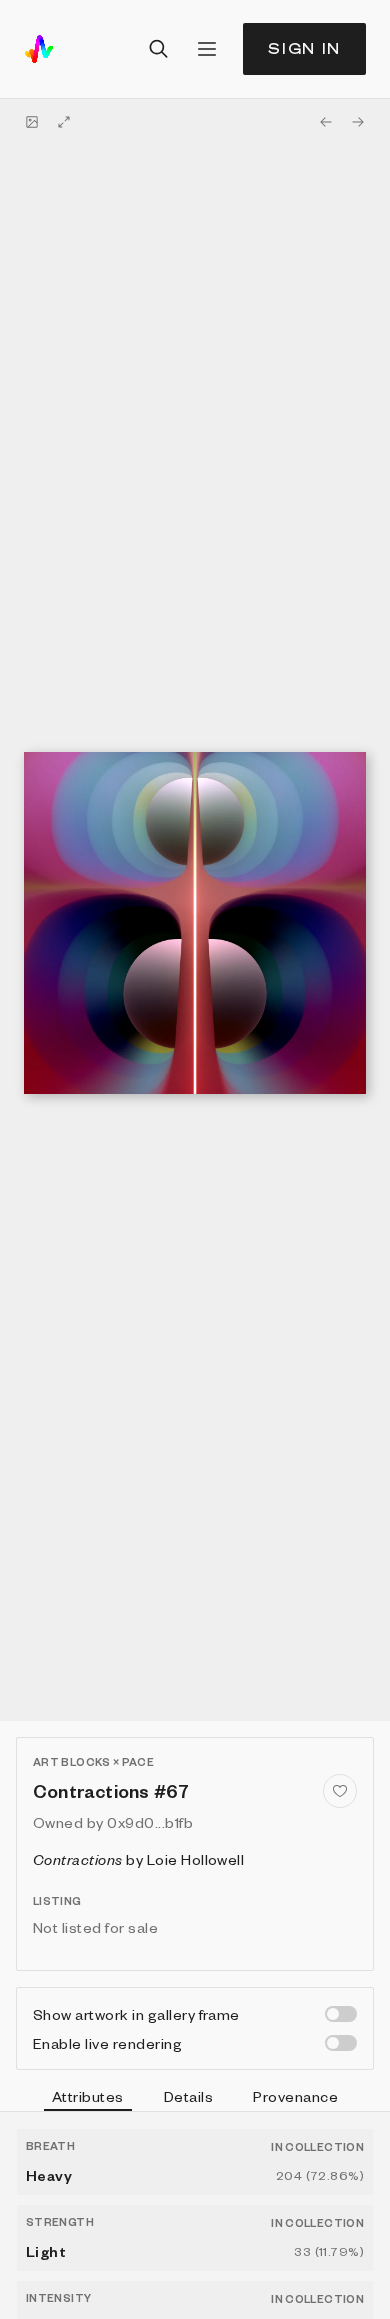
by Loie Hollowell (138, 1859)
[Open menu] (207, 49)
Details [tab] (188, 2096)
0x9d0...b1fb (150, 1822)
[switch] (341, 2014)
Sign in (304, 48)
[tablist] (195, 2099)
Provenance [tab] (295, 2096)
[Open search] (159, 49)
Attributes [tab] (88, 2096)
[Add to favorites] (340, 1791)
